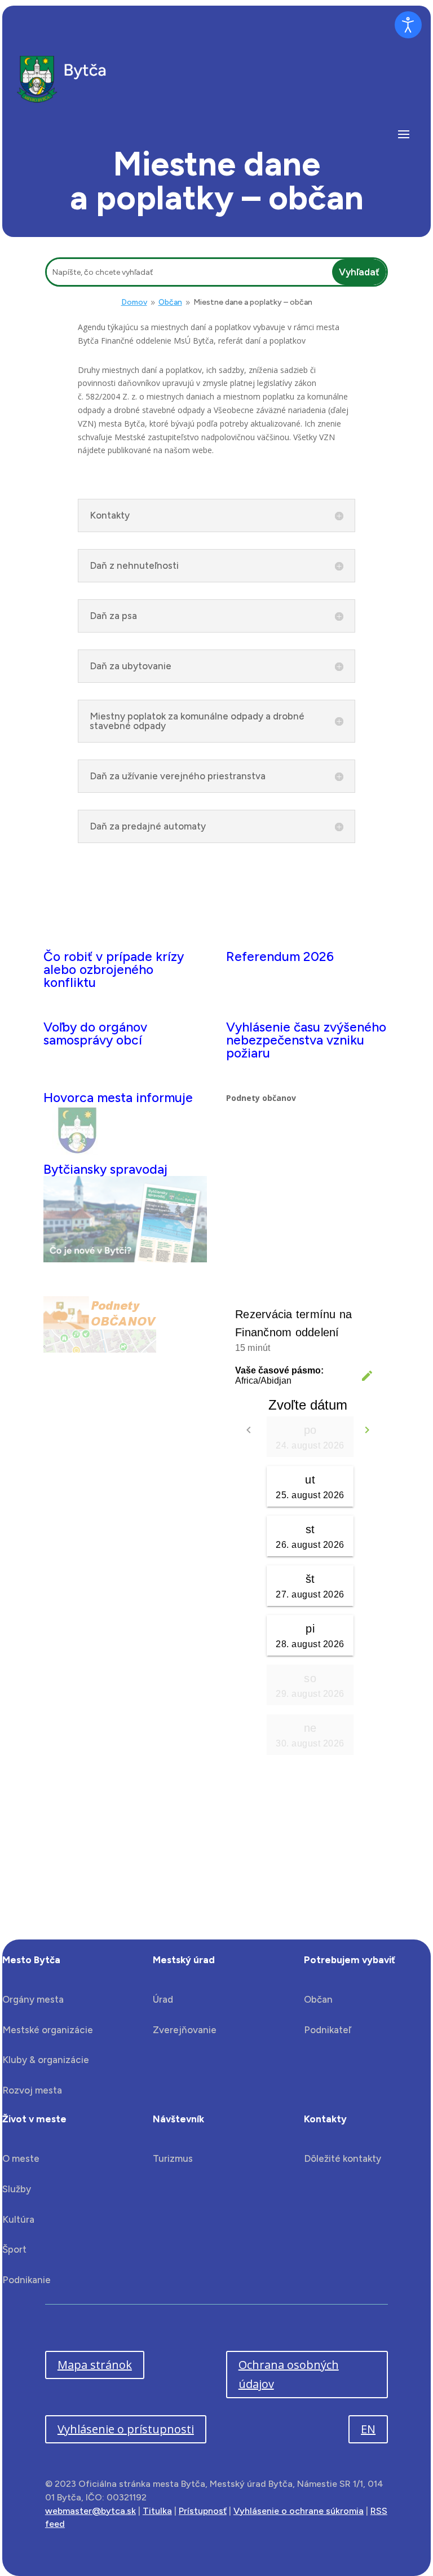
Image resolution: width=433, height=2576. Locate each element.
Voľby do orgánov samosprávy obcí (95, 1034)
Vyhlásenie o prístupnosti (126, 2429)
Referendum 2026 (280, 956)
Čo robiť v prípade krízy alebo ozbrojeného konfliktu (114, 969)
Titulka (157, 2511)
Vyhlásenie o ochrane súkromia (299, 2511)
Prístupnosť (203, 2511)
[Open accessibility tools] (408, 25)
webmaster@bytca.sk (90, 2511)
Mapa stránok (95, 2365)
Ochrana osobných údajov (289, 2374)
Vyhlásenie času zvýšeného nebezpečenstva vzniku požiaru (306, 1040)
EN (368, 2429)
